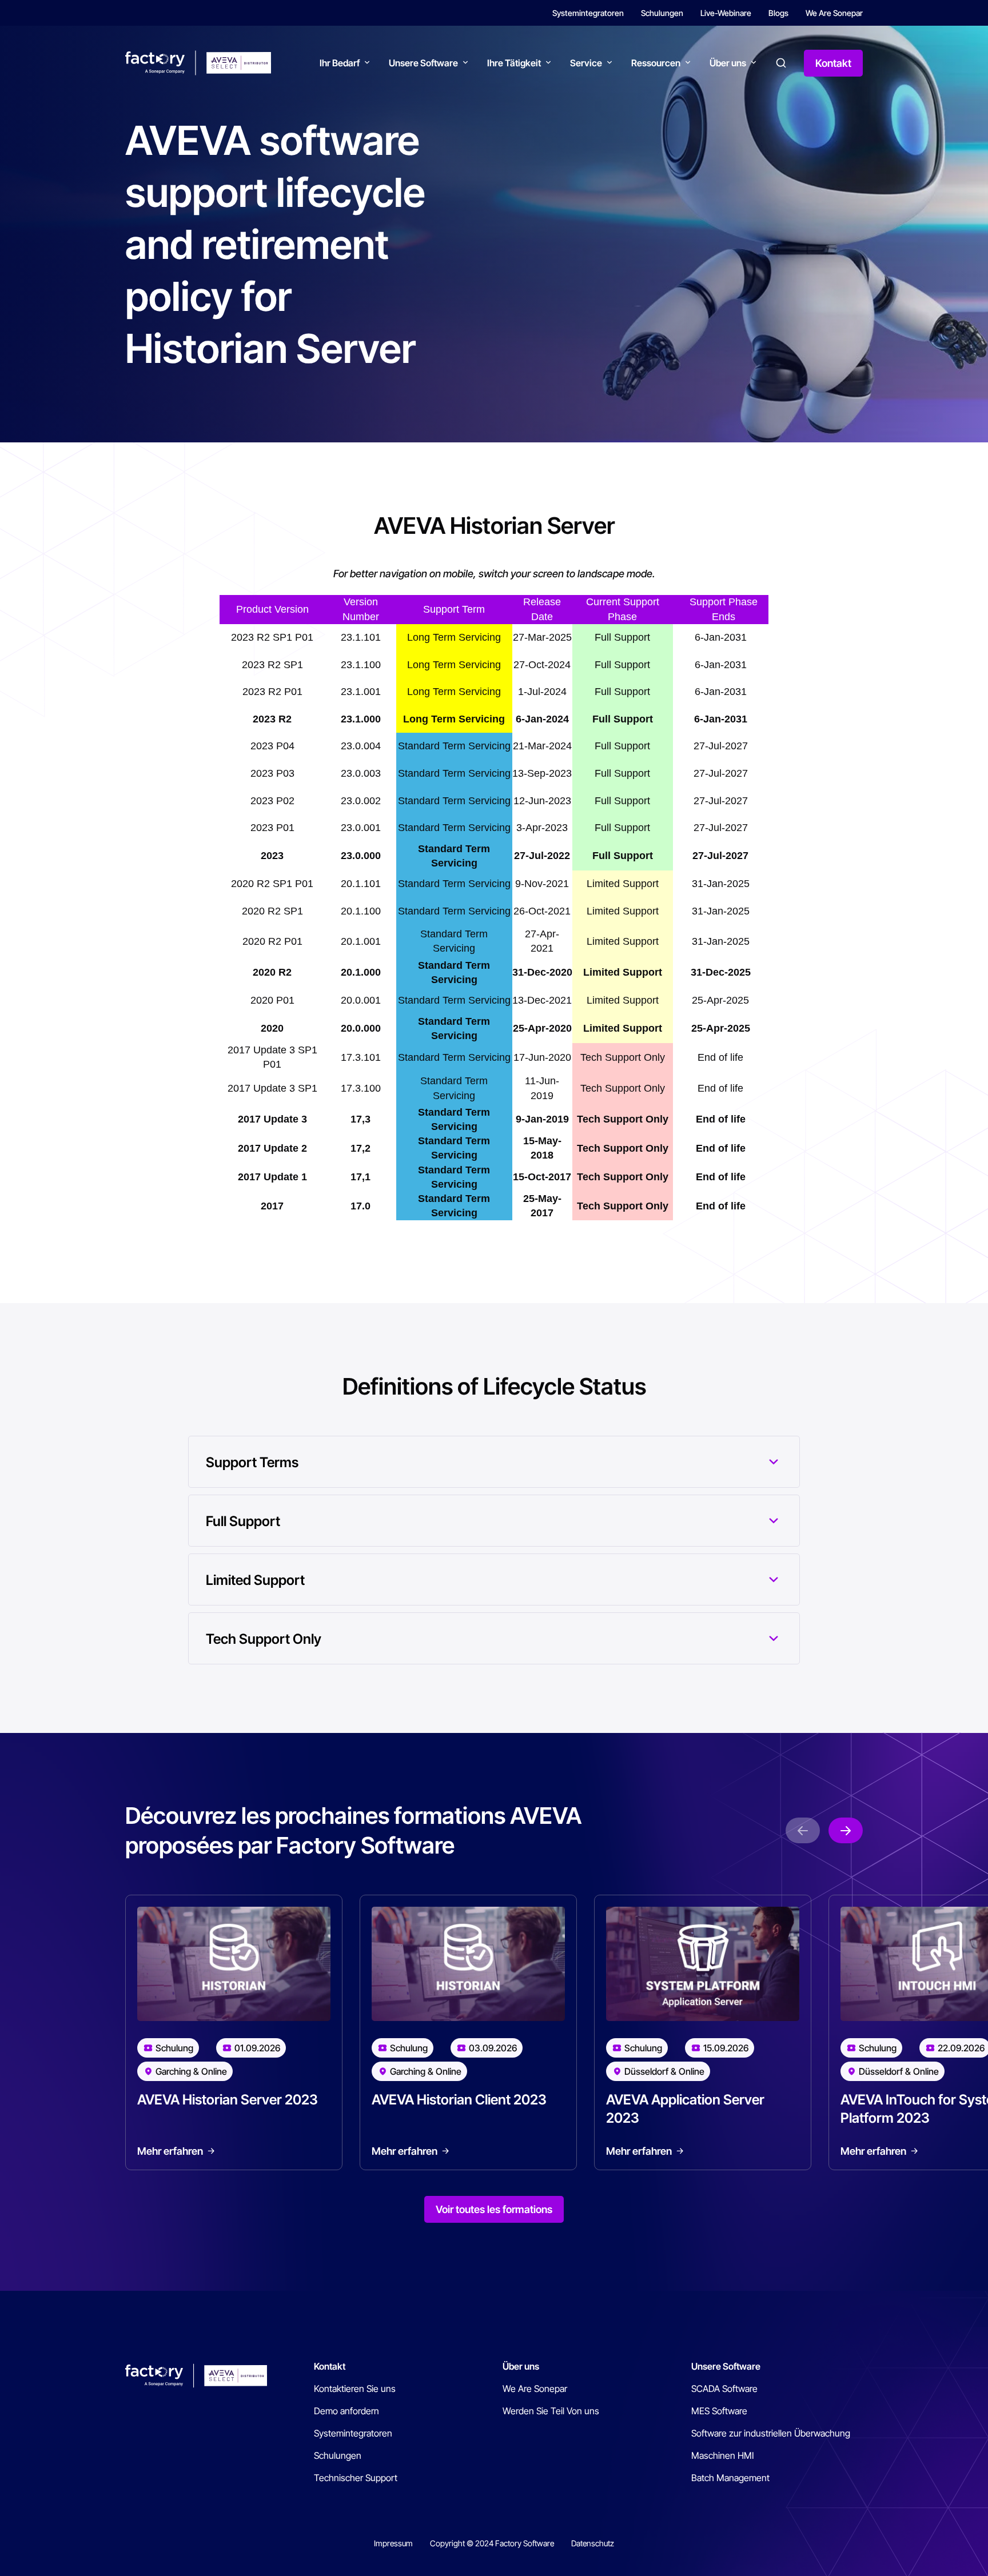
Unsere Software (423, 63)
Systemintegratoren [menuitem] (588, 13)
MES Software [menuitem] (719, 2411)
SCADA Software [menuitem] (724, 2389)
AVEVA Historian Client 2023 (459, 2100)
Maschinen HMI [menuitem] (722, 2455)
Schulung (174, 2048)
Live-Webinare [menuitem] (726, 13)
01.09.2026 (257, 2048)
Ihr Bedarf (340, 63)
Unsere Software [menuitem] (726, 2366)
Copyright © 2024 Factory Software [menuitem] (492, 2543)
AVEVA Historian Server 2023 (228, 2100)
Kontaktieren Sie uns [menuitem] (355, 2389)
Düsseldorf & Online (664, 2071)
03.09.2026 (493, 2048)
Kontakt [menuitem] (330, 2366)
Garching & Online (191, 2071)
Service (586, 63)
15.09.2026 (726, 2048)
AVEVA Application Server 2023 (685, 2109)
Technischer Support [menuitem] (356, 2478)
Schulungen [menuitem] (662, 13)
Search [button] (781, 63)
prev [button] (803, 1830)
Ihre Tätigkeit (514, 63)
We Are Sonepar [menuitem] (834, 13)
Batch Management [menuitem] (730, 2478)
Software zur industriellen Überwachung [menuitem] (771, 2433)
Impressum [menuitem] (393, 2543)
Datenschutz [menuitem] (593, 2543)
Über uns (728, 63)
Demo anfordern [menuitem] (346, 2411)
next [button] (846, 1830)
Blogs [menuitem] (778, 13)
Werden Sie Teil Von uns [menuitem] (551, 2411)
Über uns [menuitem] (521, 2366)
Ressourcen (656, 63)
